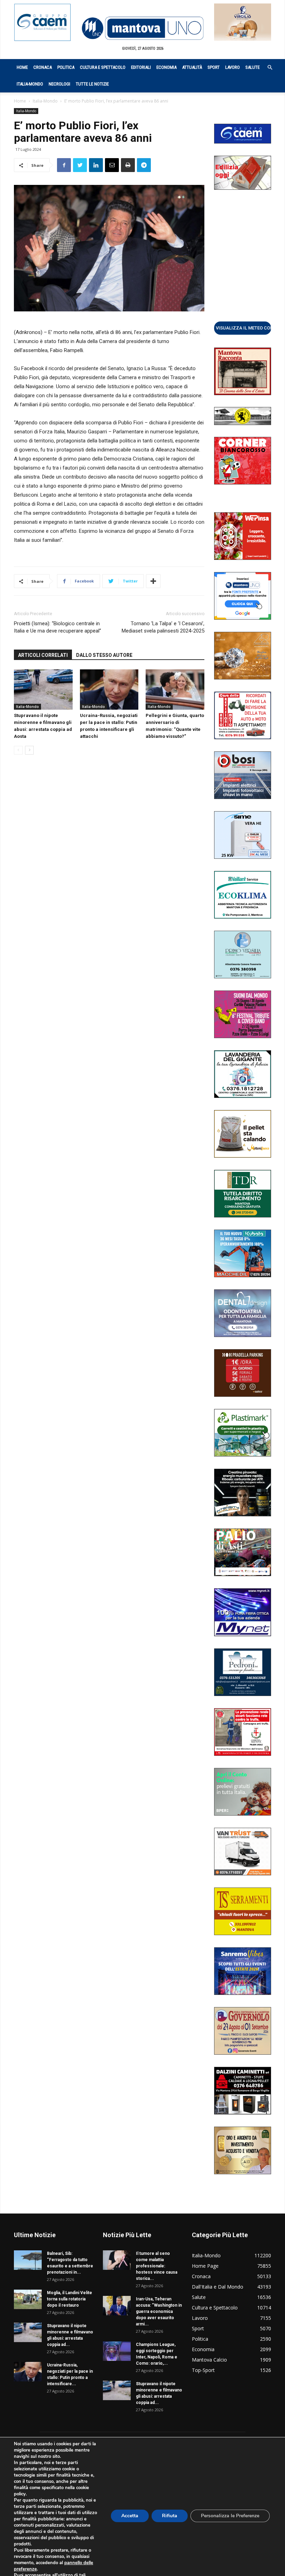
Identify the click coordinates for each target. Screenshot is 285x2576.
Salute (253, 67)
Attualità (192, 67)
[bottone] (243, 328)
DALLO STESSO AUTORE (104, 655)
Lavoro (233, 67)
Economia (166, 67)
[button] (266, 68)
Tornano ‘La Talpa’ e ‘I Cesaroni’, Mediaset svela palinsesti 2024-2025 (163, 627)
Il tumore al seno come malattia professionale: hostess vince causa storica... (157, 2266)
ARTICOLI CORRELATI (43, 655)
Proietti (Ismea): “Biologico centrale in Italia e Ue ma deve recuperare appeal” (58, 627)
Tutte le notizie (92, 84)
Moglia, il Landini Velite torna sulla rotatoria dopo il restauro (70, 2299)
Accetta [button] (130, 2516)
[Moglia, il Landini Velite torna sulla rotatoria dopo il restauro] (28, 2299)
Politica (66, 67)
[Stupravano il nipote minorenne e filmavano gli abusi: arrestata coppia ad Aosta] (43, 690)
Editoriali (141, 67)
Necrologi (59, 84)
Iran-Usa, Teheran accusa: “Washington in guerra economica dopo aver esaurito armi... (159, 2312)
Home (22, 67)
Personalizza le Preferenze (230, 2516)
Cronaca (43, 67)
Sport (214, 67)
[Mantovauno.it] (142, 28)
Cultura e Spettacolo (103, 67)
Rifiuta (170, 2516)
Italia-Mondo (30, 84)
